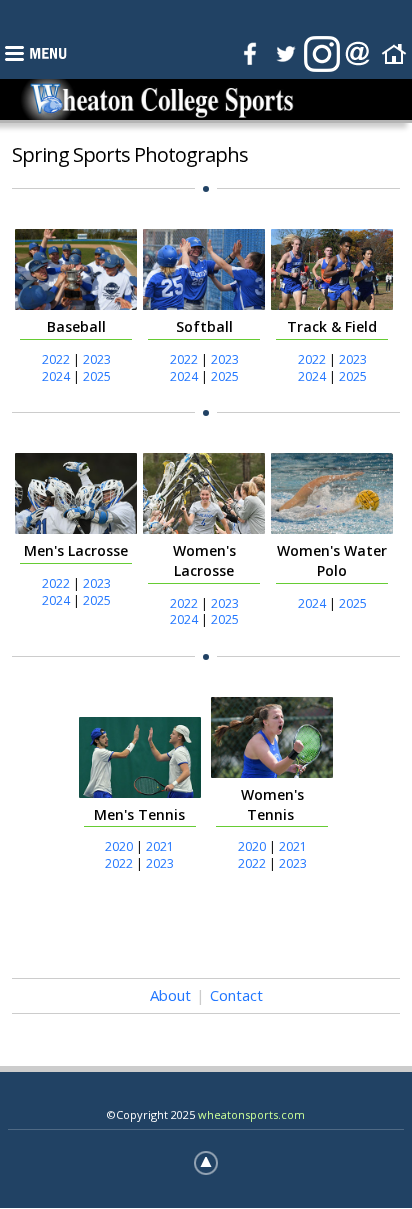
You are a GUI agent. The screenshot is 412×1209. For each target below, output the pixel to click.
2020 (119, 846)
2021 (160, 846)
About (170, 995)
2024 (56, 376)
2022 (56, 359)
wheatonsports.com (251, 1114)
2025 (97, 376)
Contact (236, 995)
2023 (97, 359)
